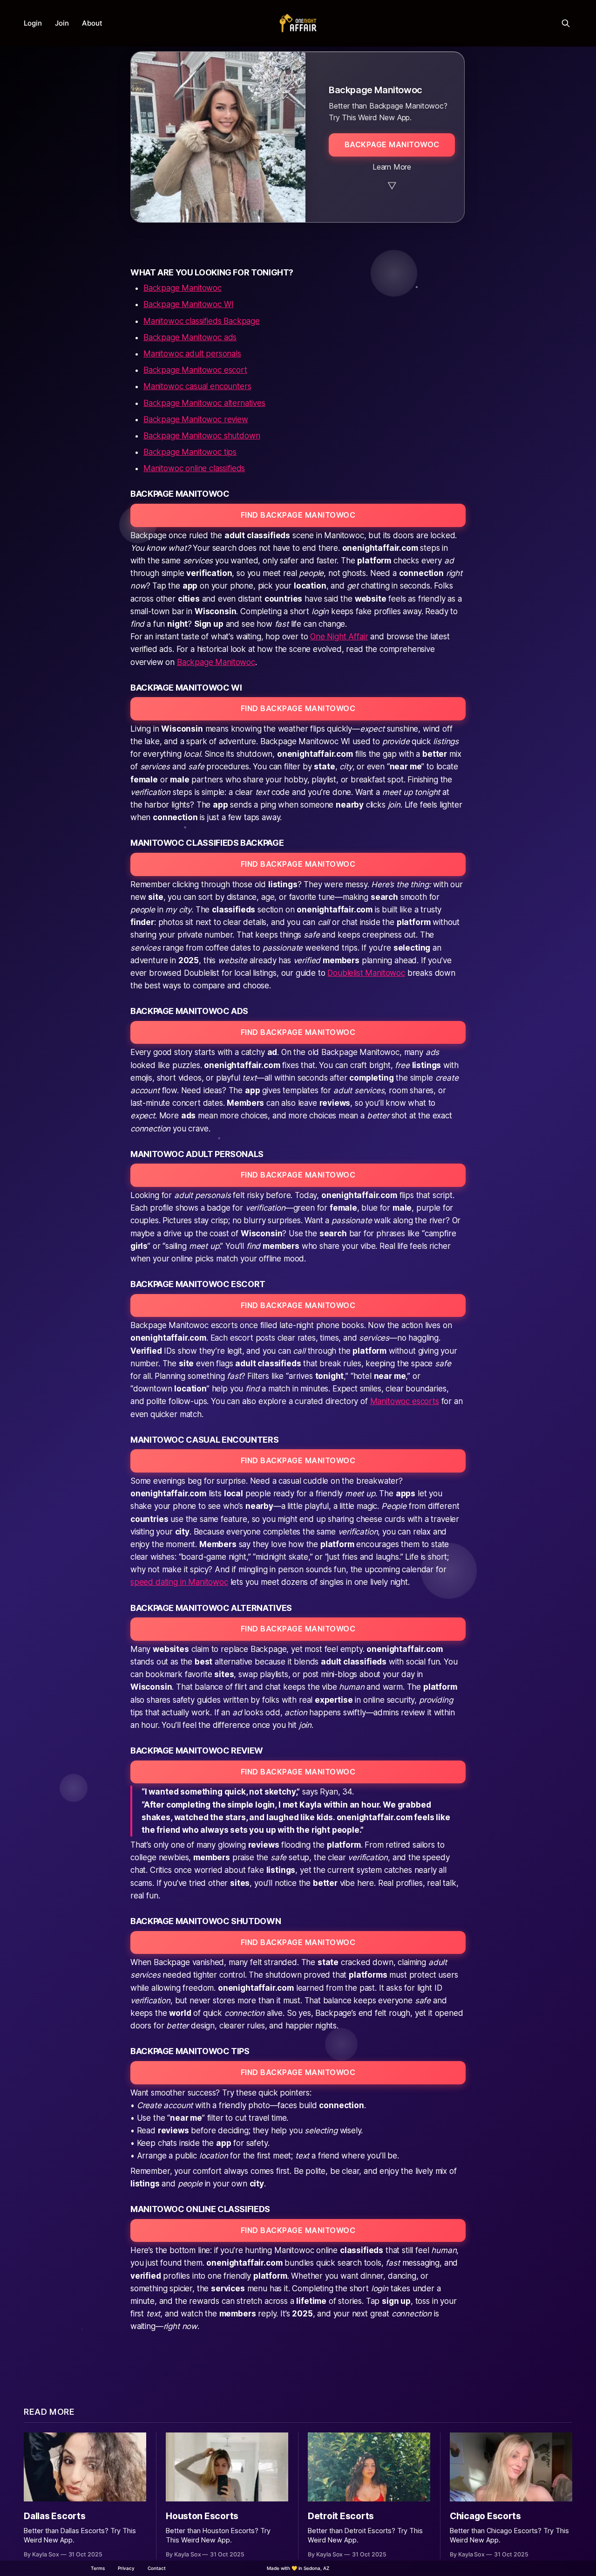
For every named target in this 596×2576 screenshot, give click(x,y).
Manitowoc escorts (405, 1401)
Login (33, 23)
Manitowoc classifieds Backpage (202, 321)
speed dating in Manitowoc (179, 1582)
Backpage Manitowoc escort (195, 370)
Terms (98, 2568)
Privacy (126, 2568)
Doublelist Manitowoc (366, 973)
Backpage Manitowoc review (196, 419)
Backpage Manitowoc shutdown (202, 436)
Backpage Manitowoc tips (190, 452)
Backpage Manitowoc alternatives (204, 403)
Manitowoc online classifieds (194, 468)
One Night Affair (339, 637)
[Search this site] (566, 23)
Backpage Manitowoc (183, 288)
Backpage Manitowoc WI (188, 304)
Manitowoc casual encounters (197, 386)
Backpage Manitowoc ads (190, 337)
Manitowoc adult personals (192, 354)
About (92, 23)
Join (62, 23)
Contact (157, 2568)
